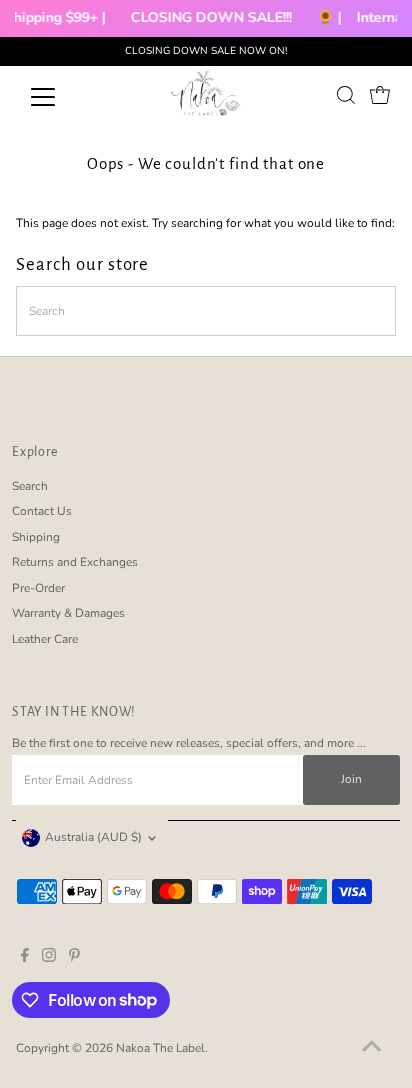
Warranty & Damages (68, 613)
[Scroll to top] (372, 1048)
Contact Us (42, 511)
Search (30, 486)
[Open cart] (380, 95)
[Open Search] (346, 95)
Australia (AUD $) (93, 837)
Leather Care (45, 639)
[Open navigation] (61, 97)
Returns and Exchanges (75, 562)
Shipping (36, 537)
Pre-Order (38, 588)
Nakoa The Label (160, 1048)
